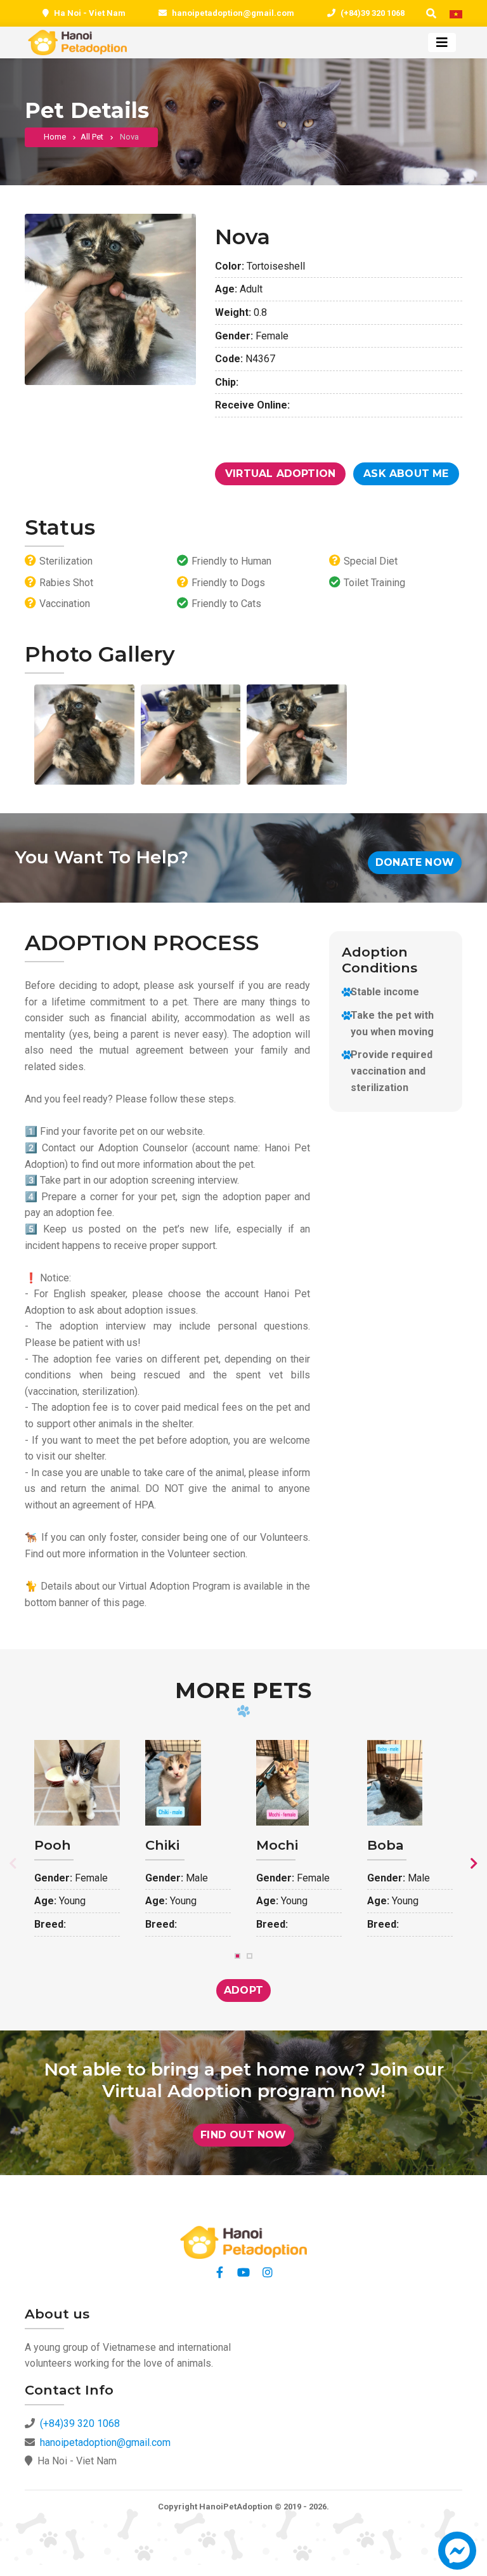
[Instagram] (268, 2272)
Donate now (415, 862)
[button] (457, 2557)
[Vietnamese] (456, 14)
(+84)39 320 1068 (373, 13)
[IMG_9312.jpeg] (297, 735)
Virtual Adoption (280, 474)
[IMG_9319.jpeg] (191, 735)
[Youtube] (243, 2272)
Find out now (243, 2135)
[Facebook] (219, 2272)
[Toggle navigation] (442, 42)
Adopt (243, 1990)
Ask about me (406, 474)
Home (55, 137)
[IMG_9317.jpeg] (84, 735)
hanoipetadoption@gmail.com (233, 13)
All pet (92, 137)
